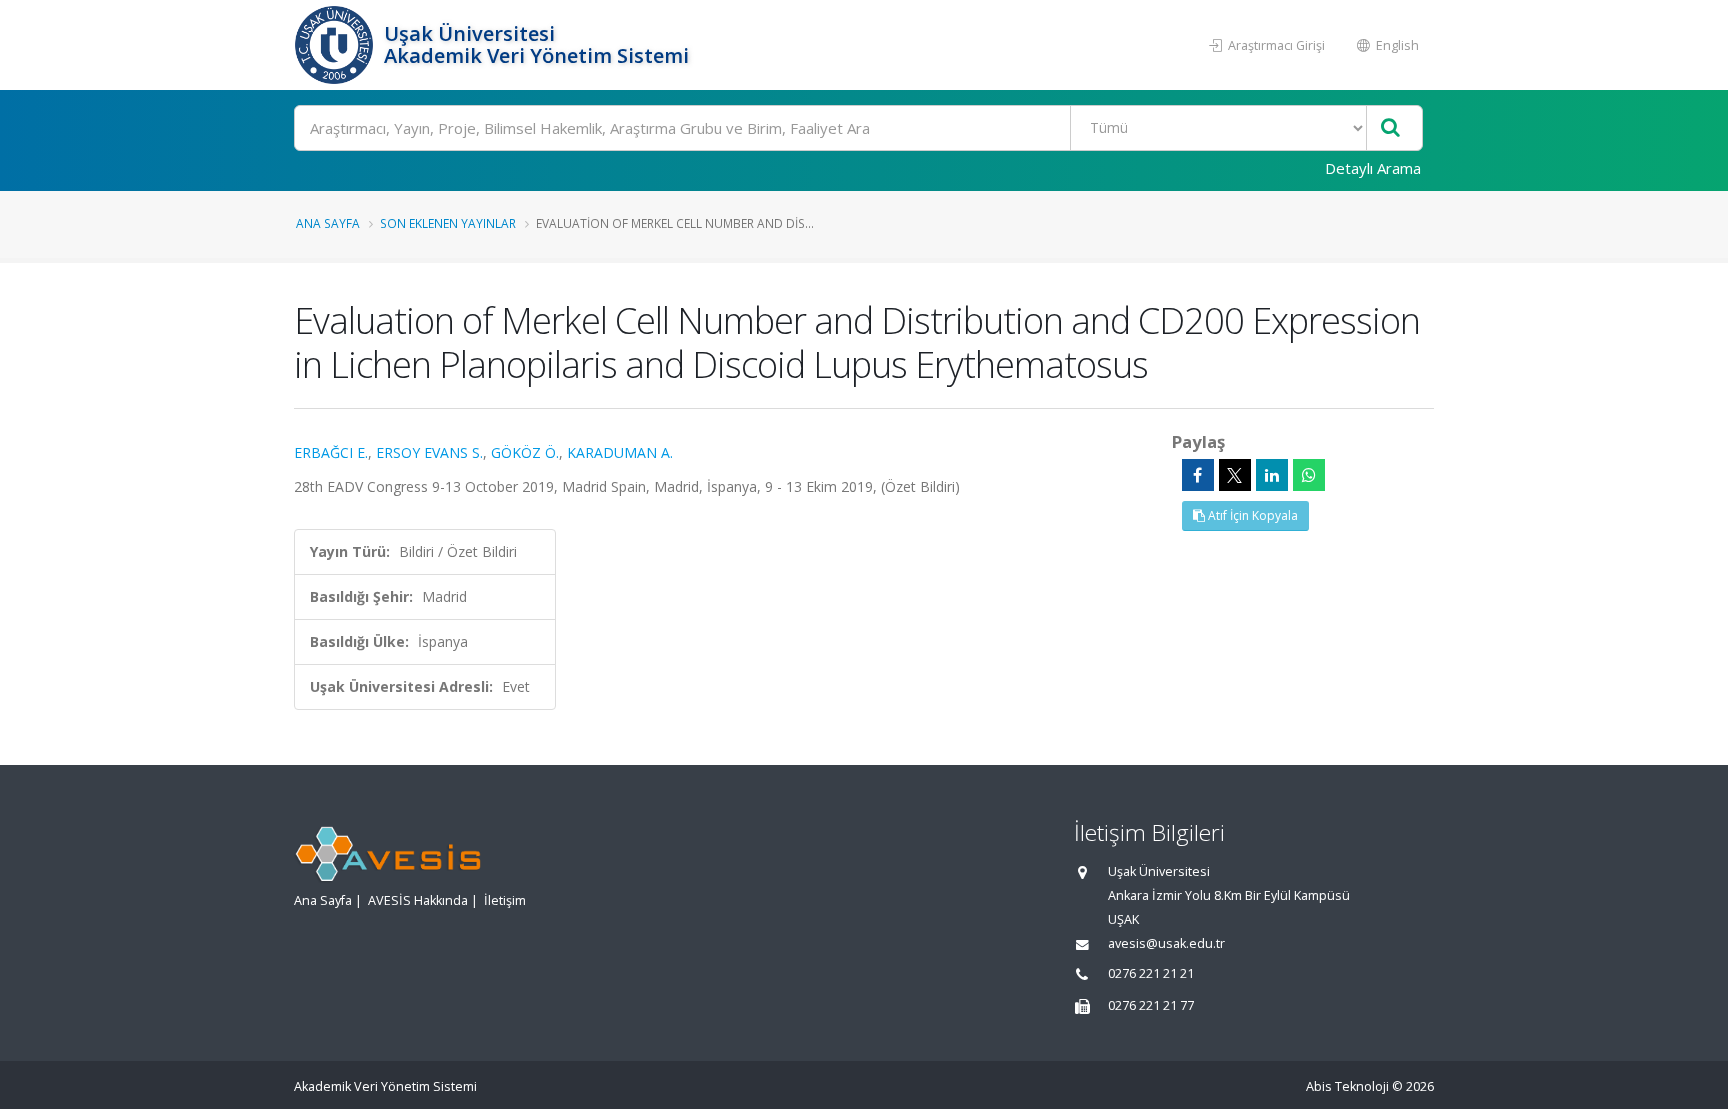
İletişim (505, 900)
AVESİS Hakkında (418, 900)
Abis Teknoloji (1347, 1086)
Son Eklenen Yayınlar (448, 223)
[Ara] (1390, 128)
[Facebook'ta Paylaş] (1198, 475)
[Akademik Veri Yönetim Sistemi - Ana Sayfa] (336, 45)
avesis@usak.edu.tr (1166, 943)
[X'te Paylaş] (1235, 475)
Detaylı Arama (1373, 168)
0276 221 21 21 (1151, 973)
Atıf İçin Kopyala (1251, 515)
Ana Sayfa (328, 223)
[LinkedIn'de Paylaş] (1272, 475)
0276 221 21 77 (1151, 1005)
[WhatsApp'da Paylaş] (1309, 475)
